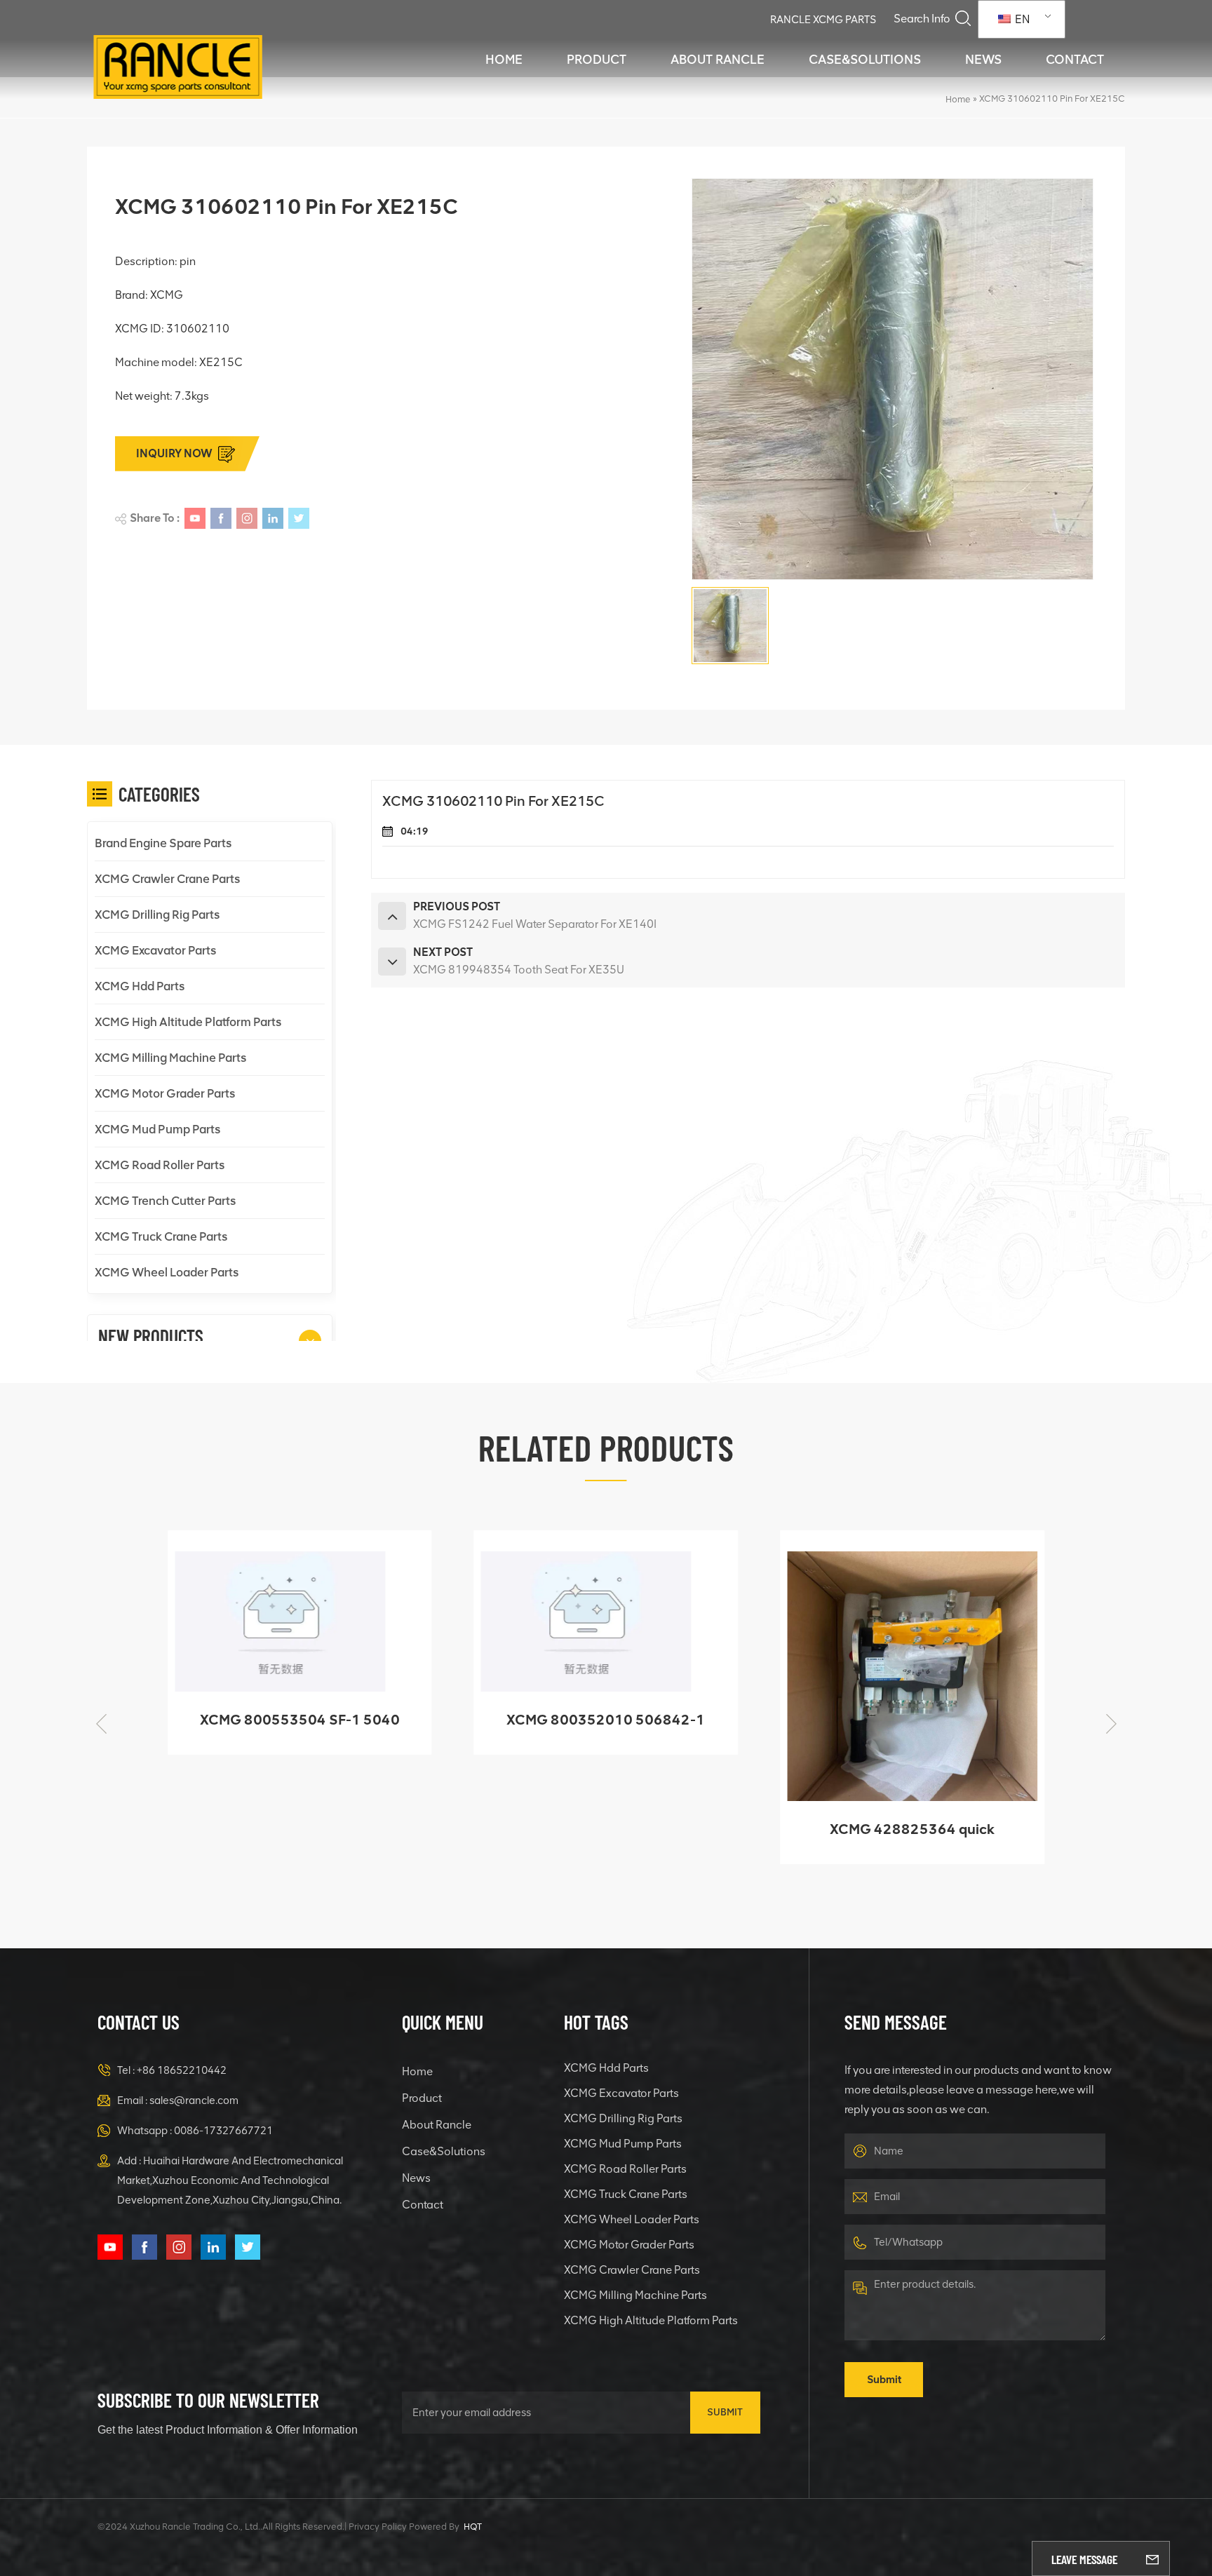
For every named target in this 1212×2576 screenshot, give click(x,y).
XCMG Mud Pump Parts (157, 1129)
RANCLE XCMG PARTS (823, 20)
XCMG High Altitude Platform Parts (188, 1022)
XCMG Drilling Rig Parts (157, 915)
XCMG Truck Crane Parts (161, 1236)
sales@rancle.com (194, 2100)
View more (290, 1847)
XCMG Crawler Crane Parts (167, 879)
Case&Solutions (865, 60)
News (983, 60)
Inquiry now (174, 453)
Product (597, 60)
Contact (1075, 60)
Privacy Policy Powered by (404, 2527)
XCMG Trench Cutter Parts (165, 1201)
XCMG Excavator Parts (155, 950)
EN (1021, 19)
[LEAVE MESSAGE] (1152, 2558)
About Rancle (718, 60)
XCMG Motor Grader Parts (165, 1093)
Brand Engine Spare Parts (163, 843)
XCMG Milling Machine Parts (170, 1058)
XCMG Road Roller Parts (160, 1165)
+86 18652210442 (182, 2070)
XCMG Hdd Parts (140, 986)
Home (504, 60)
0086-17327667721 (223, 2131)
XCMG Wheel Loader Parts (167, 1272)
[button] (310, 1341)
